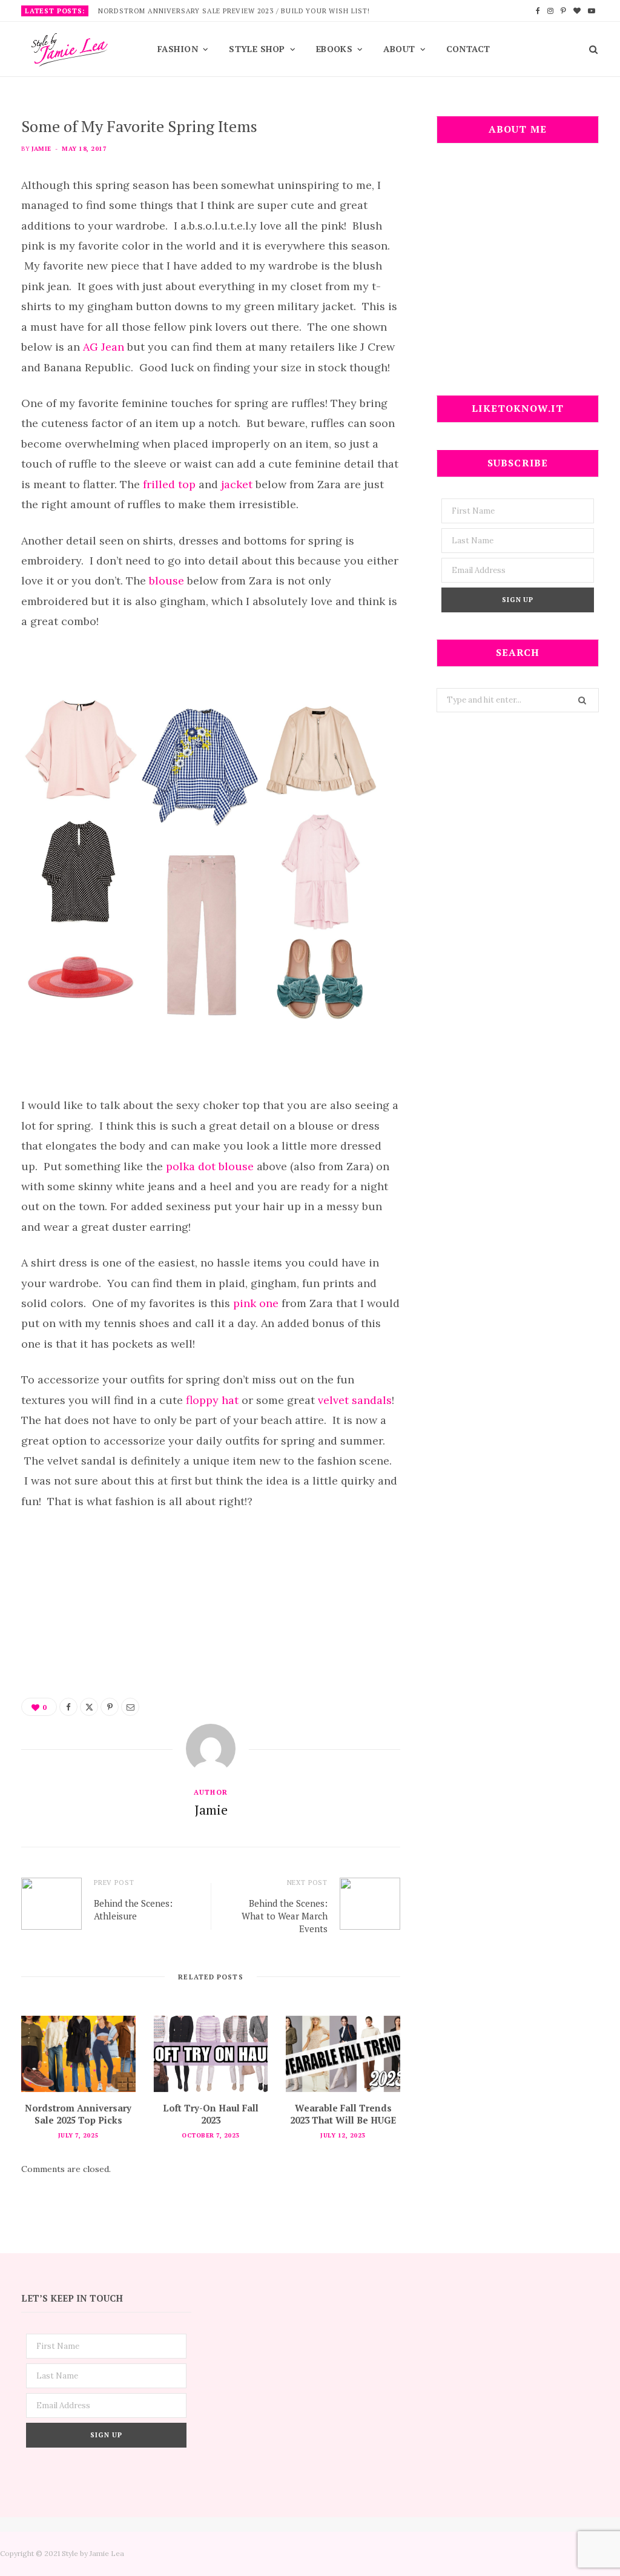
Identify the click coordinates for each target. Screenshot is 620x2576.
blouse (167, 581)
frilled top (169, 484)
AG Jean (104, 347)
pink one (256, 1303)
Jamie (41, 149)
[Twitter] (89, 1707)
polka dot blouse (211, 1166)
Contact (468, 49)
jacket (237, 484)
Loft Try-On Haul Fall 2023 (211, 2114)
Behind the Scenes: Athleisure (133, 1909)
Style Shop (257, 49)
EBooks (335, 49)
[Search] (589, 49)
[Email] (130, 1707)
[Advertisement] (518, 277)
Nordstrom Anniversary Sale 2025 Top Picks (78, 2114)
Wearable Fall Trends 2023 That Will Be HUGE (343, 2114)
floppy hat (212, 1400)
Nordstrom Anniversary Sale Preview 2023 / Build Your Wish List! (234, 11)
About (399, 49)
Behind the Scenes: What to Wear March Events (285, 1916)
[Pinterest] (110, 1707)
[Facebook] (68, 1707)
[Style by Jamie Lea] (70, 50)
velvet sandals (355, 1400)
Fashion (178, 49)
